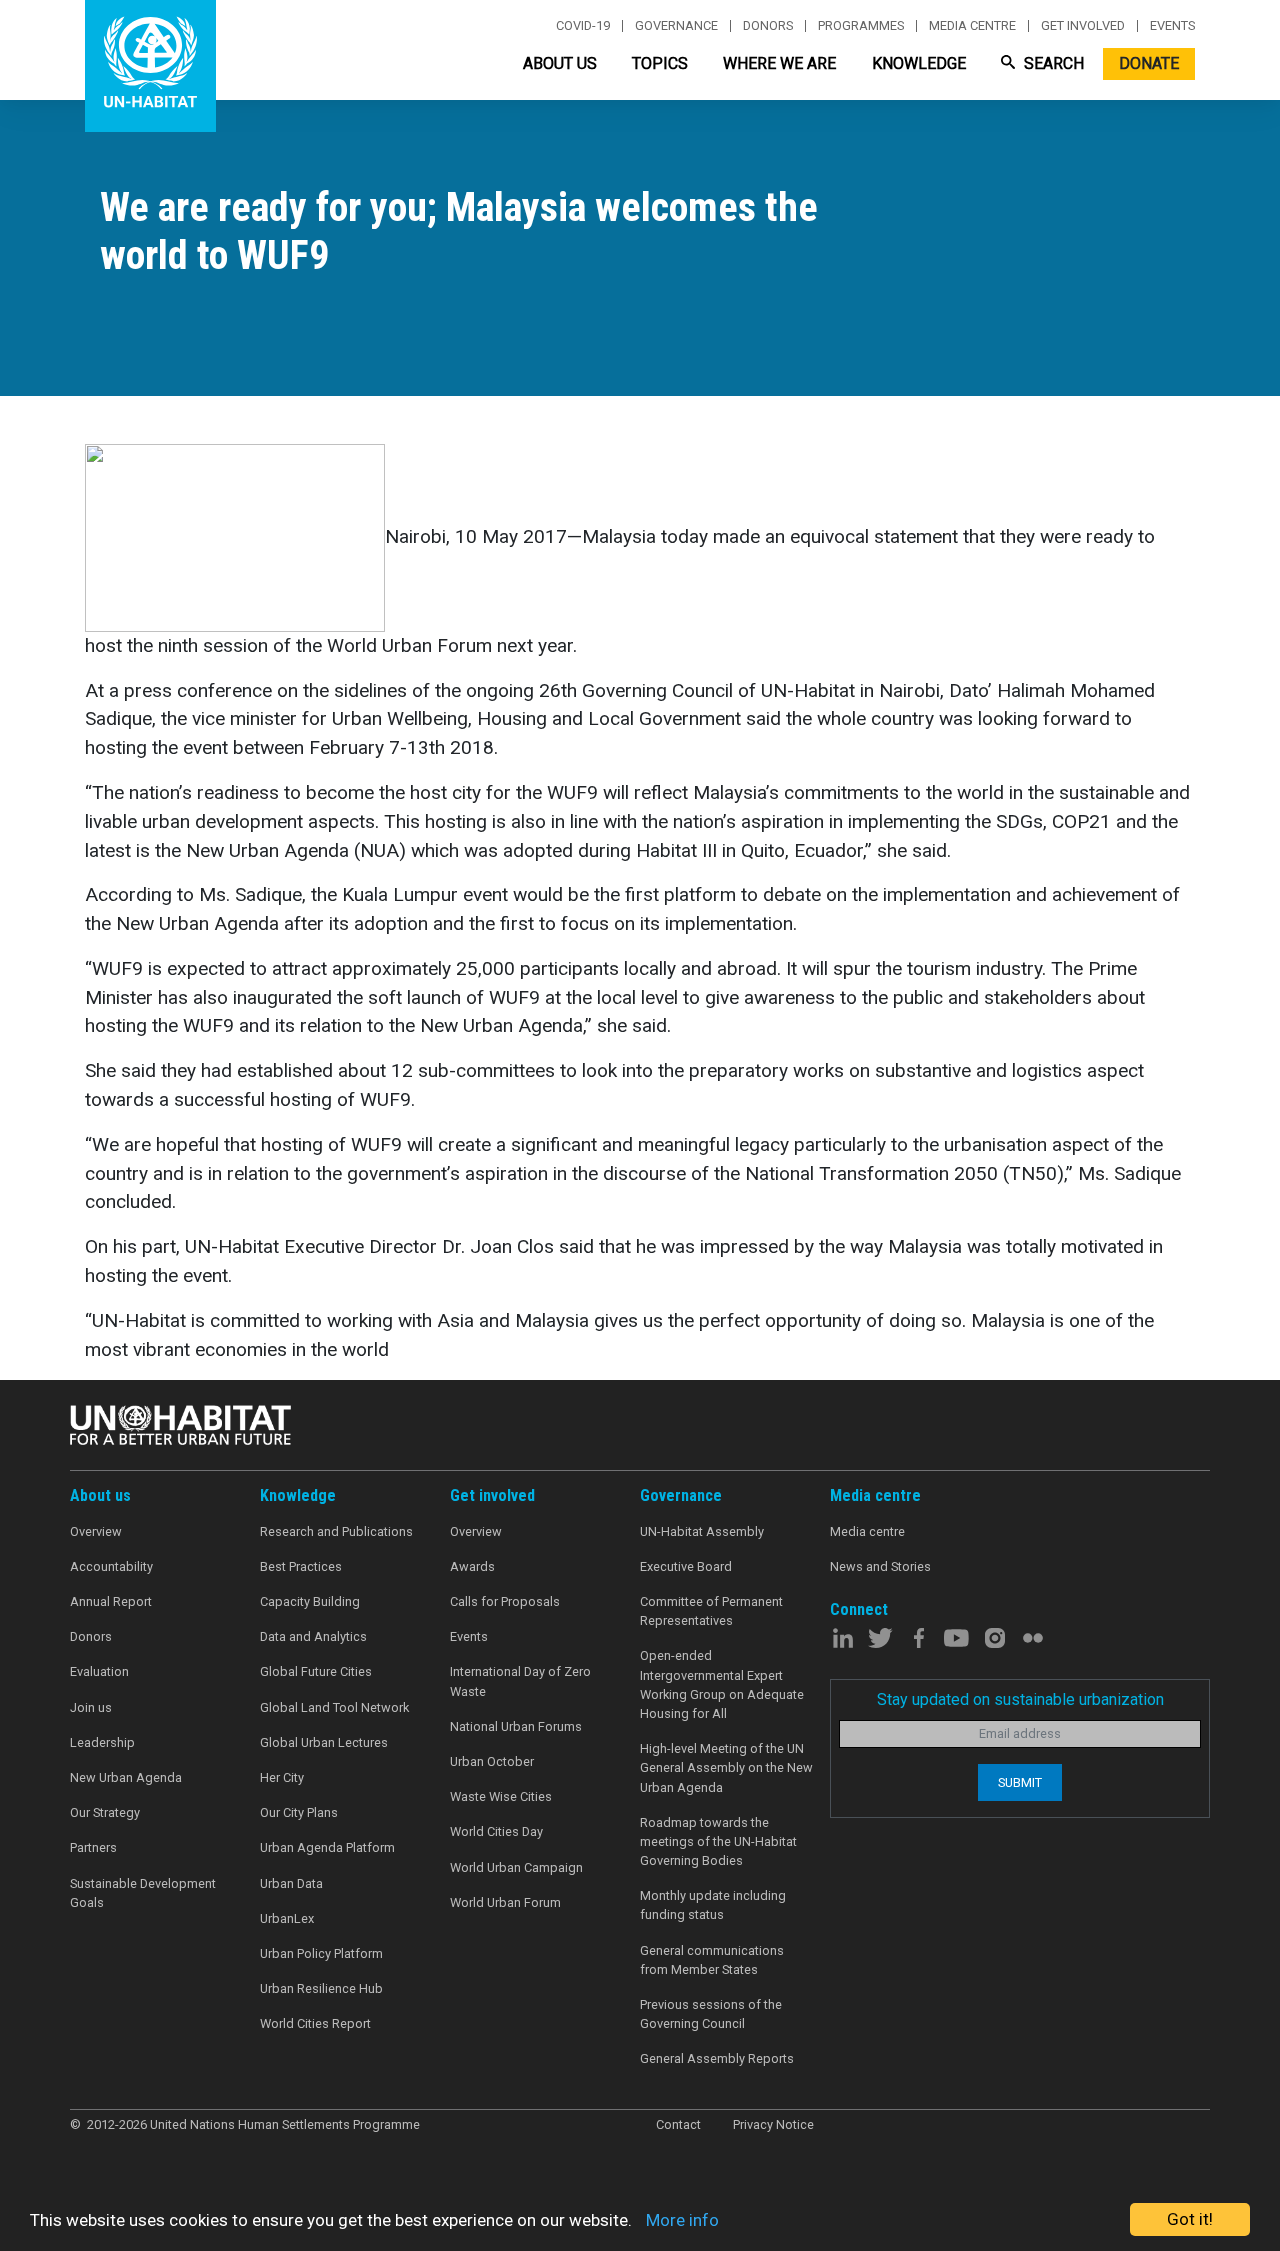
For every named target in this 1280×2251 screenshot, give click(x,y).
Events (1172, 26)
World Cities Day (496, 1831)
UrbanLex (287, 1918)
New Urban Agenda (126, 1777)
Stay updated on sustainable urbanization (1020, 1699)
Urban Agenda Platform (327, 1847)
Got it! (1190, 2219)
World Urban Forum (505, 1902)
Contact (678, 2124)
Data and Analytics (313, 1636)
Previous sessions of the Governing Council (711, 2014)
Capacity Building (310, 1601)
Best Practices (301, 1566)
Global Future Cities (316, 1671)
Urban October (492, 1761)
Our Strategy (105, 1812)
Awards (472, 1566)
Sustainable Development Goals (143, 1893)
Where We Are (779, 63)
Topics (660, 63)
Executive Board (686, 1566)
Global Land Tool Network (334, 1707)
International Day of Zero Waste (520, 1681)
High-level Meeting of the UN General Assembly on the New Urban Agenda (726, 1767)
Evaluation (99, 1671)
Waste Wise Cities (501, 1796)
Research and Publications (336, 1531)
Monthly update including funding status (713, 1905)
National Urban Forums (516, 1726)
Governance (676, 26)
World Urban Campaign (516, 1867)
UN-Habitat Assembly (702, 1531)
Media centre (972, 26)
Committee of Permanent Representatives (711, 1611)
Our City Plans (299, 1812)
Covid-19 (583, 26)
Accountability (111, 1566)
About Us (560, 63)
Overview (96, 1531)
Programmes (861, 26)
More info (682, 2220)
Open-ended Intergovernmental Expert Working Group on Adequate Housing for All (722, 1684)
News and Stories (880, 1566)
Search (1052, 63)
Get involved (1083, 26)
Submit (1020, 1782)
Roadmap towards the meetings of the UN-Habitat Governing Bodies (718, 1841)
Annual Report (111, 1601)
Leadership (102, 1742)
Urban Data (291, 1883)
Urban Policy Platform (321, 1953)
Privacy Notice (773, 2124)
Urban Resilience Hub (321, 1988)
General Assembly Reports (717, 2058)
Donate (1149, 63)
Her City (282, 1777)
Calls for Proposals (505, 1601)
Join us (91, 1707)
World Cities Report (315, 2023)
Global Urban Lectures (324, 1742)
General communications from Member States (712, 1960)
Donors (768, 26)
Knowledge (919, 63)
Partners (93, 1847)
